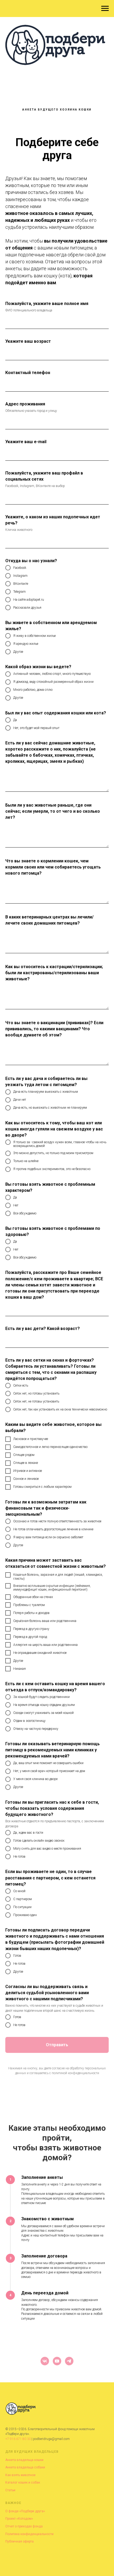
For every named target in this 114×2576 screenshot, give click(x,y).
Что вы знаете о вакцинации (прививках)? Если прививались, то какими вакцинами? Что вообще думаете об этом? (54, 1029)
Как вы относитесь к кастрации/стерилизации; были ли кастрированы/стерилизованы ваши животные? (54, 973)
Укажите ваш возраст (28, 341)
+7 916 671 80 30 (18, 2439)
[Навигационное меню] (105, 9)
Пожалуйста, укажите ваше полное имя (47, 304)
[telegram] (69, 2361)
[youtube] (57, 2361)
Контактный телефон (28, 373)
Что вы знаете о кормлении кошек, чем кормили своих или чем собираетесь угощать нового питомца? (53, 867)
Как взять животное (20, 2475)
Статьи (10, 2490)
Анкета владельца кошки (24, 2460)
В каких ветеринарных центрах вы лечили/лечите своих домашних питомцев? (49, 920)
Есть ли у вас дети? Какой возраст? (43, 1329)
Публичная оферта (19, 2541)
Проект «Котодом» (19, 2519)
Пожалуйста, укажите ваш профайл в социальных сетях (44, 476)
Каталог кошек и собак (23, 2482)
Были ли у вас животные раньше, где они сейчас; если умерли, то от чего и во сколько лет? (53, 811)
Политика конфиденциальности (29, 2534)
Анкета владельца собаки (25, 2467)
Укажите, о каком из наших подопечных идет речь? (53, 520)
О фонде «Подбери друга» (25, 2511)
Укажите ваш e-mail (26, 442)
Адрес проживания (25, 404)
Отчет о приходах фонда (24, 2526)
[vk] (45, 2361)
